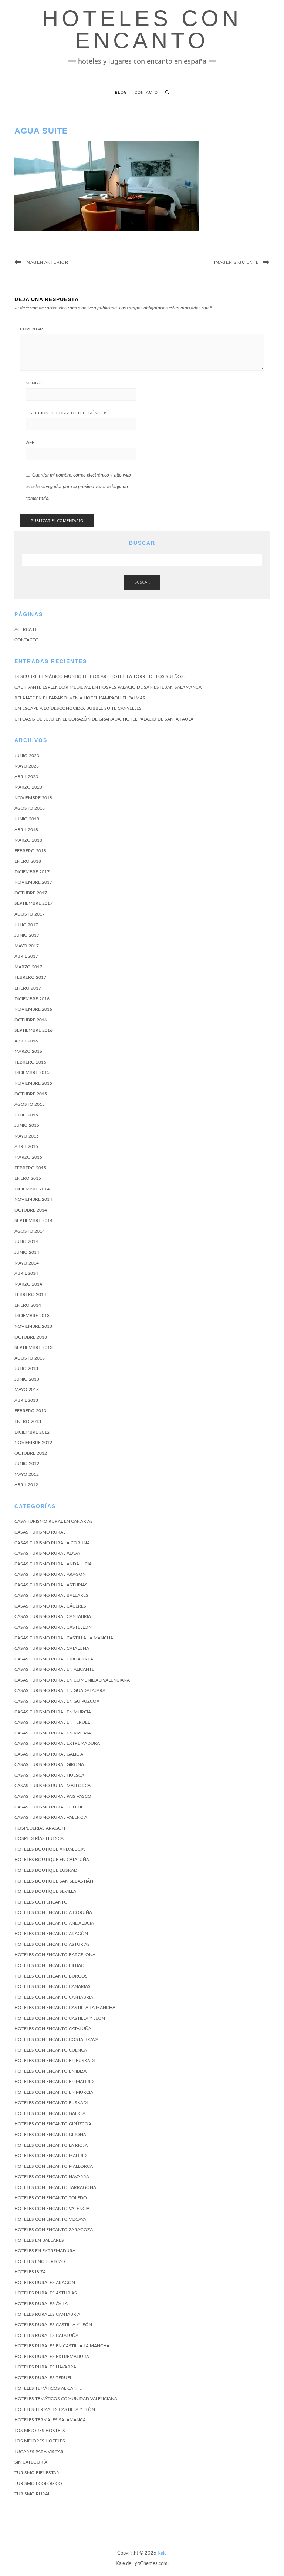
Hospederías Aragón (40, 1828)
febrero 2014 (30, 1294)
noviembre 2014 (33, 1199)
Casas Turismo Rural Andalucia (53, 1564)
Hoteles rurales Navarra (45, 2367)
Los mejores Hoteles (40, 2441)
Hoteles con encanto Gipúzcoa (53, 2124)
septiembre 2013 (33, 1347)
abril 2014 (26, 1273)
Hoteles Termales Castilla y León (55, 2409)
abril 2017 (26, 956)
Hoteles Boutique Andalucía (50, 1849)
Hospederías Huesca (39, 1838)
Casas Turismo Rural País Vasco (53, 1796)
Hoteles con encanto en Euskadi (55, 2061)
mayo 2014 (27, 1263)
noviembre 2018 (33, 798)
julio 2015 (26, 1115)
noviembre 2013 (33, 1326)
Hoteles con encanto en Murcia (54, 2092)
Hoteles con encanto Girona (50, 2135)
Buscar (142, 582)
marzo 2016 (28, 1051)
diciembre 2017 (32, 872)
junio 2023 (27, 756)
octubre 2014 (31, 1210)
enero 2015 (28, 1178)
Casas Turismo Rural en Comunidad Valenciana (72, 1680)
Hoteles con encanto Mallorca (54, 2166)
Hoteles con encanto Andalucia (54, 1923)
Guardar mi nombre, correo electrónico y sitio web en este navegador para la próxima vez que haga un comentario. (78, 487)
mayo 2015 (27, 1136)
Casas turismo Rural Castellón (53, 1627)
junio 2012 (27, 1464)
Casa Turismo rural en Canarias (54, 1521)
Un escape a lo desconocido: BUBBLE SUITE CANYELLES (78, 708)
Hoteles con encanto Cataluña (53, 2029)
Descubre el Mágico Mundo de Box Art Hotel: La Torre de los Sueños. (100, 676)
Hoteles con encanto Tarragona (55, 2187)
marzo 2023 (28, 787)
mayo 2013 (27, 1390)
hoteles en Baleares (39, 2240)
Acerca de (27, 629)
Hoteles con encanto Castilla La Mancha (65, 2008)
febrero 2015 (30, 1168)
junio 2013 (27, 1379)
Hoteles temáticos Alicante (48, 2388)
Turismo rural (32, 2494)
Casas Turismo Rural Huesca (49, 1775)
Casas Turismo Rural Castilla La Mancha (64, 1638)
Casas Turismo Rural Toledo (50, 1807)
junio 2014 (27, 1252)
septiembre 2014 (33, 1220)
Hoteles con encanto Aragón (51, 1934)
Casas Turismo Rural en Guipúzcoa (57, 1701)
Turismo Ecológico (38, 2483)
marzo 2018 (28, 840)
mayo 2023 (27, 766)
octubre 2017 (31, 893)
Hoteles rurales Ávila (41, 2304)
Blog (121, 92)
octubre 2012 (31, 1453)
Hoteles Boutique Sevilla (45, 1891)
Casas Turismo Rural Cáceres (50, 1606)
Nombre (35, 383)
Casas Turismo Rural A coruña (52, 1543)
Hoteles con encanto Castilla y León (60, 2018)
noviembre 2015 (33, 1083)
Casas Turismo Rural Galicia (49, 1754)
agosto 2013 (30, 1358)
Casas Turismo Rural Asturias (51, 1585)
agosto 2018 (30, 808)
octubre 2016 (31, 1020)
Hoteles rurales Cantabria (47, 2314)
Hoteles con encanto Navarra (52, 2177)
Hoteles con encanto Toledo (51, 2198)
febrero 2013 (30, 1411)
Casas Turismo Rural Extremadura (57, 1743)
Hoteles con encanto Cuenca (51, 2050)
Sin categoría (31, 2462)
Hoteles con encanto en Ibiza (50, 2071)
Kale (162, 2553)
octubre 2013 (31, 1337)
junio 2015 (27, 1125)
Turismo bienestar (37, 2473)
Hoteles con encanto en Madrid (54, 2082)
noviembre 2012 (33, 1443)
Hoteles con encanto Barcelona (55, 1955)
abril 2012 (26, 1485)
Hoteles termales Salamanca (50, 2420)
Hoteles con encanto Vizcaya (50, 2219)
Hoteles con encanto (41, 1902)
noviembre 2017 (33, 882)
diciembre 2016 (32, 999)
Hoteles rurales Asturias (46, 2293)
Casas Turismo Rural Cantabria (53, 1616)
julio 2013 (26, 1368)
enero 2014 (28, 1305)
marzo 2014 (28, 1284)
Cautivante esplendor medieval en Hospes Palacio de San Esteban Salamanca (108, 687)
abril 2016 (26, 1041)
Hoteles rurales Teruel (43, 2378)
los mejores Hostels (40, 2431)
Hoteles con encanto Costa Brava (56, 2039)
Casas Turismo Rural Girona (49, 1764)
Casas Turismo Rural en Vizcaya (53, 1733)
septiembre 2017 (33, 903)
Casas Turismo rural (40, 1532)
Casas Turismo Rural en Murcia (53, 1712)
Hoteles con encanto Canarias (53, 1986)
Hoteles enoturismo (40, 2261)
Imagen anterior (47, 262)
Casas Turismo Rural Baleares (51, 1595)
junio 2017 (27, 935)
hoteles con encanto (142, 29)
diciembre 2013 (32, 1316)
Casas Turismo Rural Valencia (51, 1817)
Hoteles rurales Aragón (45, 2283)
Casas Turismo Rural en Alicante (54, 1669)
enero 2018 (28, 861)
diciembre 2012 (32, 1432)
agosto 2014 (30, 1231)
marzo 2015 (28, 1157)
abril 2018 (26, 830)
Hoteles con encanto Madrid (50, 2156)
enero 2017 (28, 988)
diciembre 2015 (32, 1072)
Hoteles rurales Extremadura (52, 2357)
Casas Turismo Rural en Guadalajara (60, 1690)
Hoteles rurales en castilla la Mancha (62, 2346)
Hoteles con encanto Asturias (52, 1944)
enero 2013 (28, 1421)
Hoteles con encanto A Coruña (53, 1912)
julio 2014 (26, 1242)
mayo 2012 (27, 1474)
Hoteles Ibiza (30, 2272)
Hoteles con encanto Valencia (52, 2209)
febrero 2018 (30, 851)
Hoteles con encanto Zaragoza (54, 2230)
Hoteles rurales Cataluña (46, 2335)
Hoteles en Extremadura (45, 2251)
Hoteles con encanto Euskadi (51, 2103)
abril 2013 (26, 1400)
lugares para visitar (39, 2452)
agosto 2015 (30, 1104)
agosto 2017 (30, 914)
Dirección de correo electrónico (66, 413)
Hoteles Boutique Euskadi (46, 1870)
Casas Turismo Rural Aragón (50, 1574)
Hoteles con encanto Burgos (51, 1976)
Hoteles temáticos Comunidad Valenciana (66, 2399)
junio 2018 (27, 819)
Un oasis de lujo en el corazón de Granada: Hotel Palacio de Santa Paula (104, 719)
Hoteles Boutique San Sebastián (54, 1881)
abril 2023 (26, 777)
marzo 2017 (28, 967)
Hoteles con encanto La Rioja (51, 2145)
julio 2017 (26, 925)
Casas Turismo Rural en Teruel (52, 1722)
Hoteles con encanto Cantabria (54, 1997)
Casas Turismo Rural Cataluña (52, 1648)
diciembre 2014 (32, 1189)
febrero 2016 (30, 1062)
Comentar (31, 329)
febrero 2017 (30, 977)
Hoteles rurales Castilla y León (53, 2325)
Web (30, 443)
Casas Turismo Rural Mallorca (53, 1786)
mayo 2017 (27, 946)
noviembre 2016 (33, 1009)
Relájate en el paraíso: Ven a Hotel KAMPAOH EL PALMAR (80, 698)
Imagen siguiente (236, 262)
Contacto (146, 92)
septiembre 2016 (33, 1030)
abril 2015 (26, 1146)
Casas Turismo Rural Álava (47, 1553)
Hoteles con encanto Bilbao (50, 1965)
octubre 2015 (31, 1094)
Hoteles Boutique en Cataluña (52, 1860)
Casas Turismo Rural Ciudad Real (55, 1659)
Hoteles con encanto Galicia (50, 2113)
